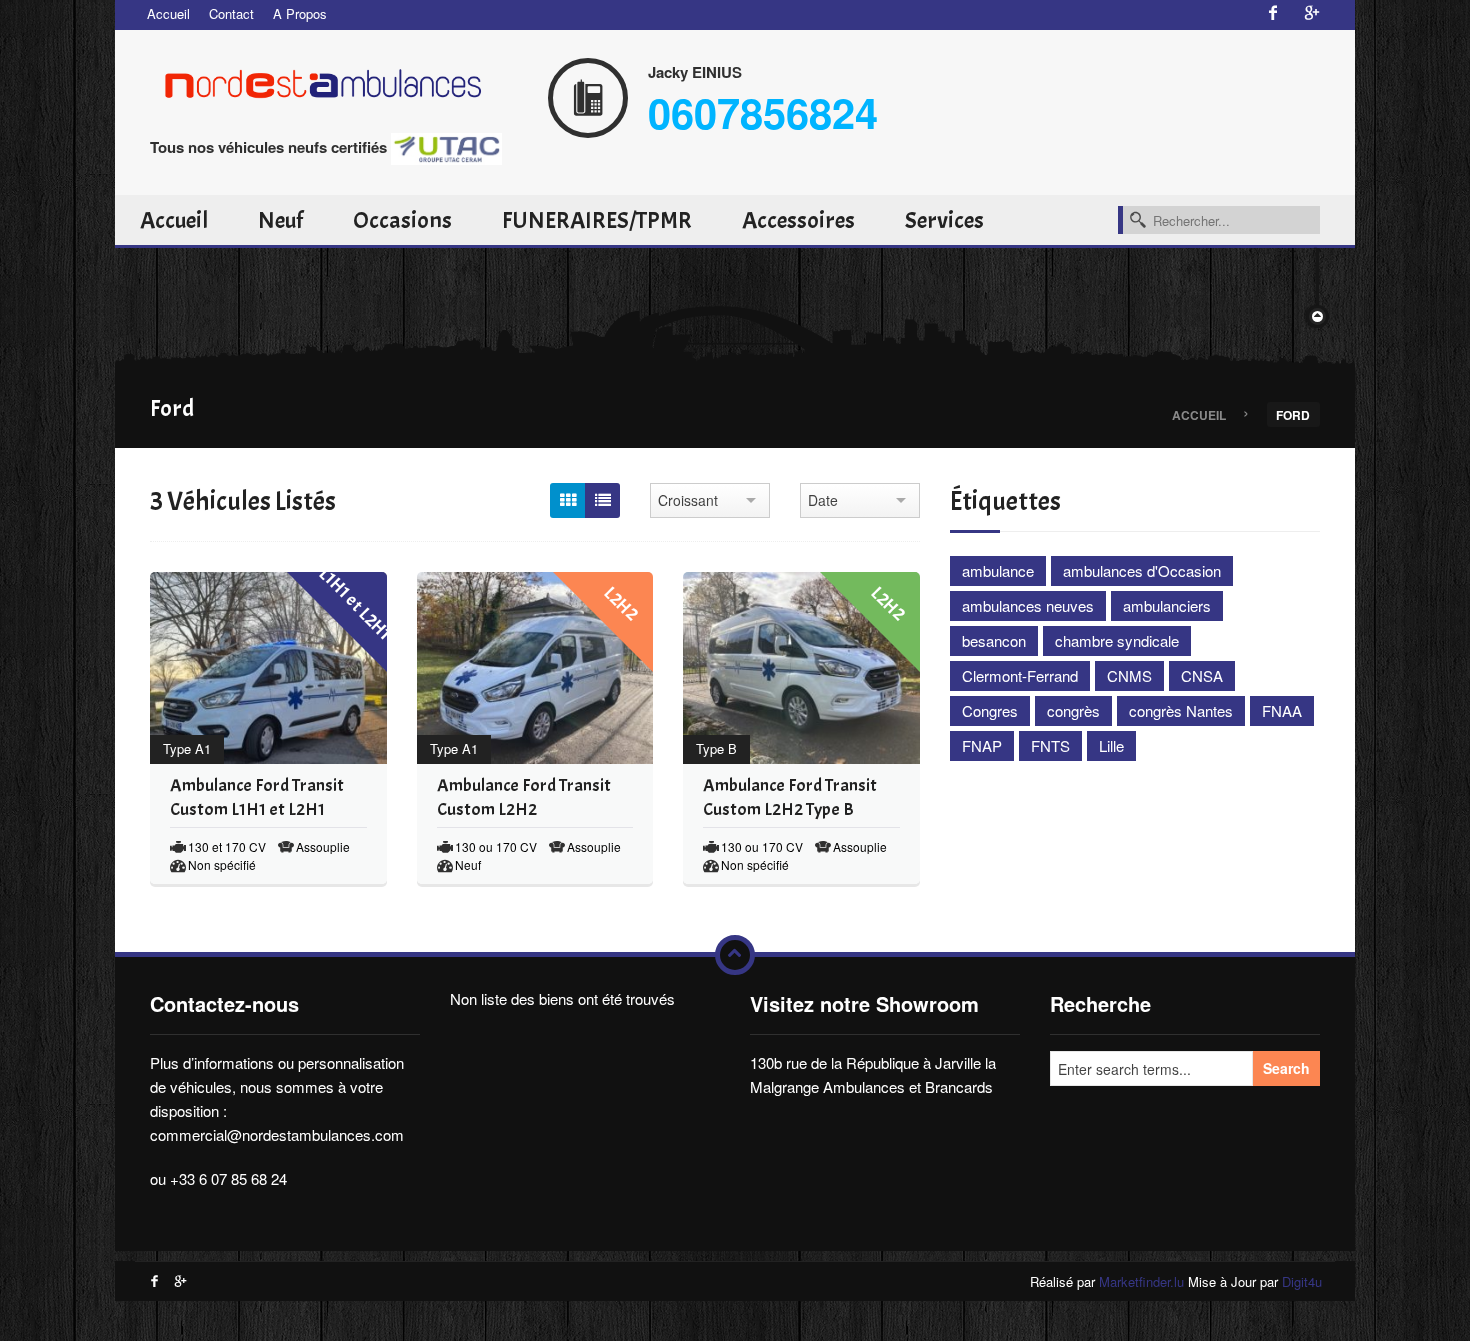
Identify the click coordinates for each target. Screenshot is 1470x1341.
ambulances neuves (1028, 605)
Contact (231, 13)
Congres (990, 710)
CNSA (1202, 675)
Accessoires (798, 220)
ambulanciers (1167, 605)
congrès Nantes (1181, 710)
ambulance (998, 570)
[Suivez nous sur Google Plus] (1312, 14)
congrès (1073, 710)
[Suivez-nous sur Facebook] (1273, 14)
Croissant (688, 500)
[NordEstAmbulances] (335, 80)
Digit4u (1302, 1281)
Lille (1111, 745)
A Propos (300, 13)
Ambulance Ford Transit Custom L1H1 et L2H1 (257, 797)
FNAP (982, 745)
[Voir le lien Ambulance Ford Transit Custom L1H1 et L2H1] (222, 668)
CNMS (1129, 675)
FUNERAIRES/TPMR (597, 220)
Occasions (402, 220)
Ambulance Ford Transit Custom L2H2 (524, 797)
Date (823, 500)
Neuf (280, 220)
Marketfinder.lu (1141, 1281)
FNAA (1282, 710)
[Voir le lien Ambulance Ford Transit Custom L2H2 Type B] (756, 668)
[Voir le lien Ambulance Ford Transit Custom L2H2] (489, 668)
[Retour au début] (735, 955)
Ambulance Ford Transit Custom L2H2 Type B (790, 797)
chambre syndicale (1117, 640)
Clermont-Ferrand (1020, 675)
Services (944, 220)
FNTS (1050, 745)
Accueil (168, 13)
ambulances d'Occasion (1142, 570)
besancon (994, 640)
